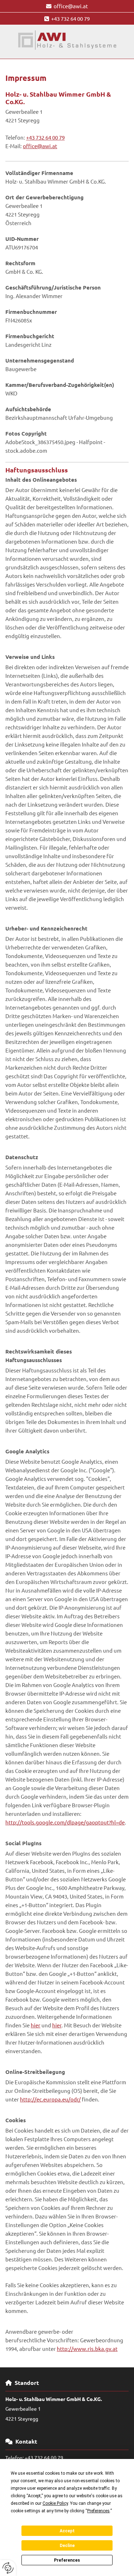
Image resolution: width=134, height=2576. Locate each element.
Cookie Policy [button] (55, 2503)
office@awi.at (71, 6)
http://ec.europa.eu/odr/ (50, 2099)
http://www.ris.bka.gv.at (87, 2349)
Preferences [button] (98, 2511)
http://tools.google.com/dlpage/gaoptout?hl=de (65, 1822)
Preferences (67, 2560)
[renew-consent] (8, 2568)
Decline (67, 2546)
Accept (67, 2531)
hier (36, 2025)
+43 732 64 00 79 (70, 18)
